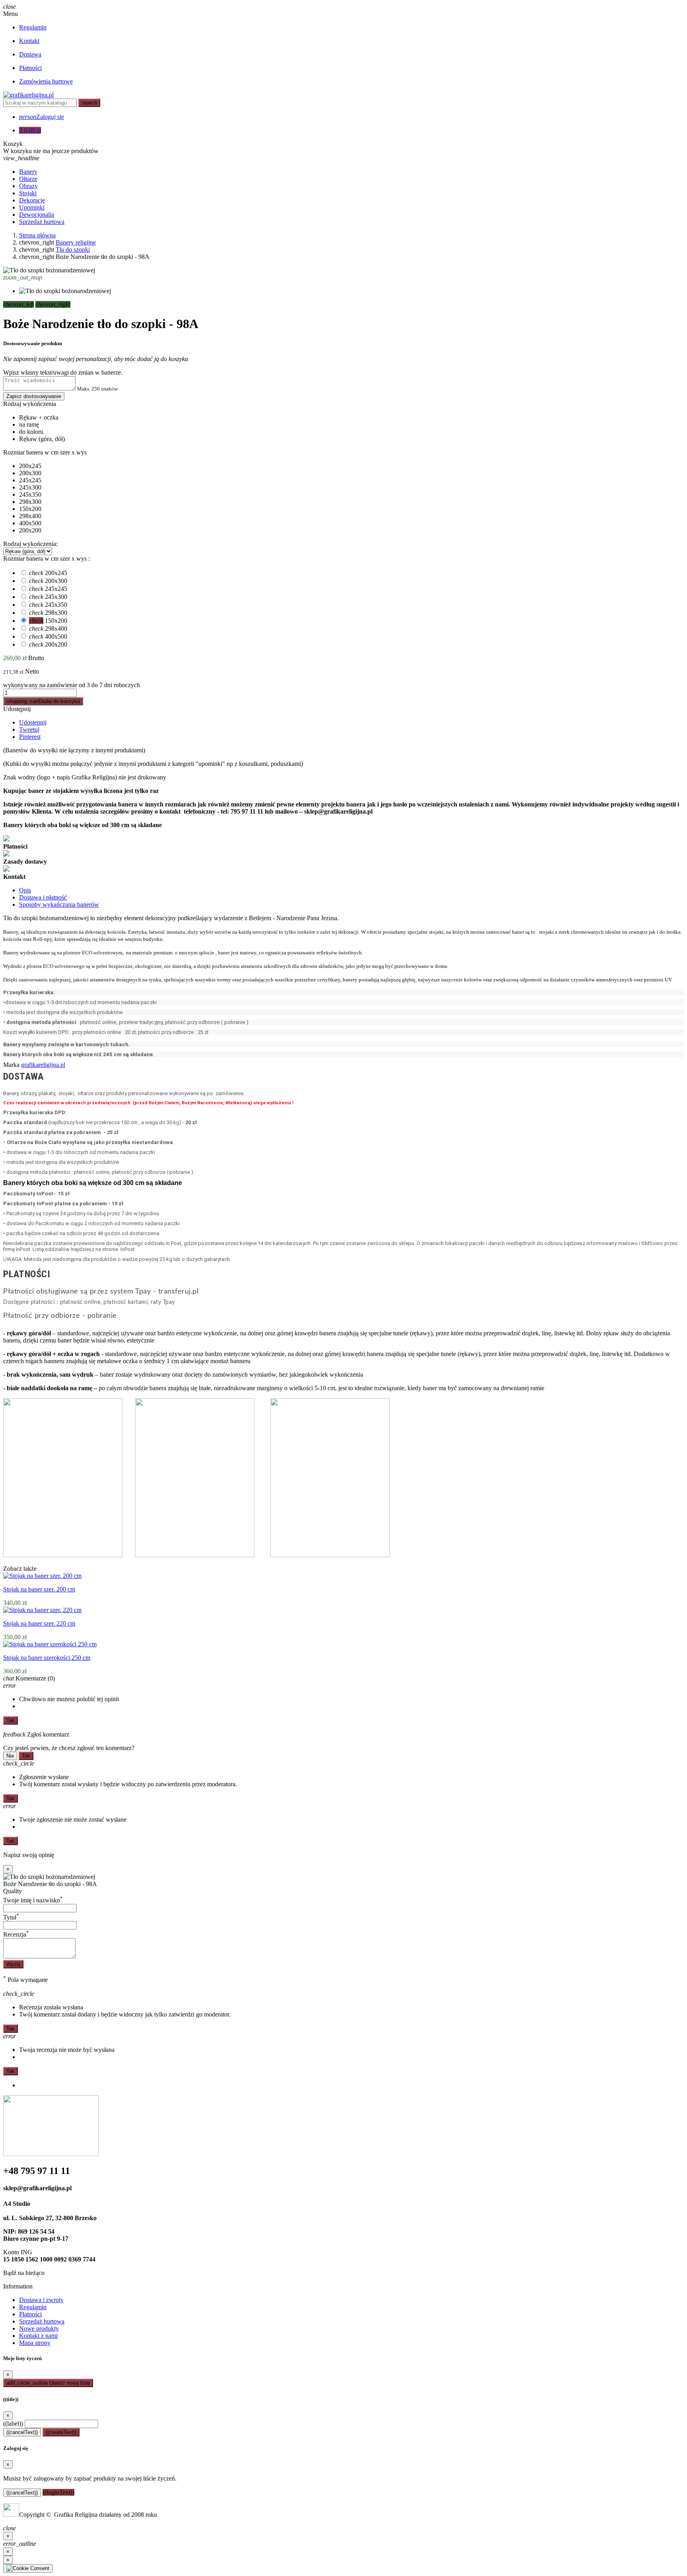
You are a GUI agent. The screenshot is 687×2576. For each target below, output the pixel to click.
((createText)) (61, 2432)
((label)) (13, 2423)
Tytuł (11, 1917)
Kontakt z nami (38, 2336)
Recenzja (16, 1934)
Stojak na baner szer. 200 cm (39, 1589)
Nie (10, 1756)
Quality (13, 1891)
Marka (11, 1065)
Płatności (30, 68)
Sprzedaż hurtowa (42, 2321)
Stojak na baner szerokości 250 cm (47, 1658)
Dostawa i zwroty (41, 2300)
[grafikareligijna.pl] (28, 95)
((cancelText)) (22, 2432)
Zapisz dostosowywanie (34, 396)
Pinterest (30, 737)
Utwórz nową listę (48, 2383)
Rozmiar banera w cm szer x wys (45, 452)
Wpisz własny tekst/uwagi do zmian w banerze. (63, 372)
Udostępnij (17, 709)
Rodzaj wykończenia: (30, 544)
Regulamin (33, 27)
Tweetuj (29, 729)
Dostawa (30, 54)
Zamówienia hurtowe (46, 81)
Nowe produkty (39, 2328)
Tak (11, 1720)
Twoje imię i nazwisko (33, 1900)
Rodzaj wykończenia (30, 404)
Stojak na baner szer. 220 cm (39, 1623)
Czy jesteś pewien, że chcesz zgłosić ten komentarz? (69, 1748)
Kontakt (29, 41)
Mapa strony (35, 2343)
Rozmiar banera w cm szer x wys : (47, 559)
